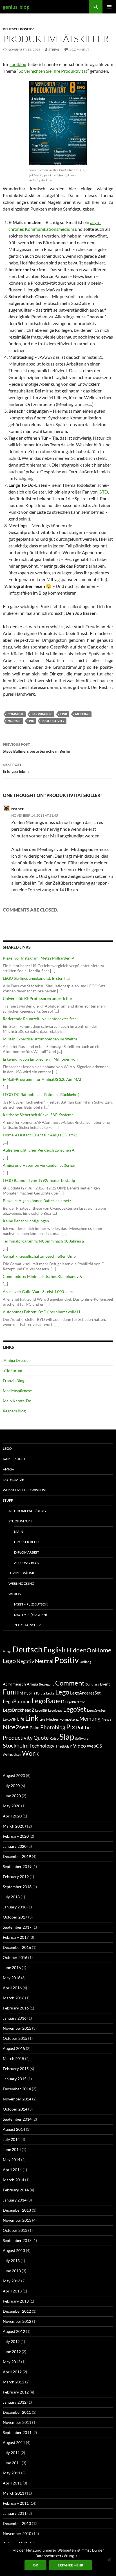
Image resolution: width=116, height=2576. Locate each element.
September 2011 (17, 2432)
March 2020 (14, 1826)
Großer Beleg (27, 1542)
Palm (34, 1727)
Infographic (42, 714)
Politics (84, 1727)
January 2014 (15, 2200)
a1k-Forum (13, 1370)
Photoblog (53, 1727)
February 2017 (16, 1937)
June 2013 (12, 2271)
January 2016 (15, 2018)
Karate (41, 1693)
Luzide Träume (22, 1573)
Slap (67, 1736)
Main (19, 1532)
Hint (19, 1693)
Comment (16, 714)
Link (64, 714)
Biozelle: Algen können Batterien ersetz (37, 1201)
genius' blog (16, 7)
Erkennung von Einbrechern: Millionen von (40, 1059)
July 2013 (11, 2261)
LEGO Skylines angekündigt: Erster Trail (37, 978)
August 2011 (14, 2443)
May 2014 (12, 2160)
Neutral (44, 1661)
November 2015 (17, 2028)
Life (21, 1719)
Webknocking (21, 1583)
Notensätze (13, 1480)
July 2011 (11, 2453)
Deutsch (11, 29)
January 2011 (15, 2513)
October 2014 (15, 2109)
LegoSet (75, 1709)
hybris (30, 1693)
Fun (9, 1692)
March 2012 (14, 2382)
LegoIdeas (55, 1710)
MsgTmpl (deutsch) (31, 1604)
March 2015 (14, 2058)
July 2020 (11, 1786)
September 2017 (17, 1927)
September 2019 (17, 1866)
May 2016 (12, 1978)
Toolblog (18, 64)
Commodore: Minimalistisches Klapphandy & (43, 1276)
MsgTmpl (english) (31, 1615)
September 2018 (17, 1887)
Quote (41, 1738)
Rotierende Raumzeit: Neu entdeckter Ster (40, 1019)
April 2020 (12, 1816)
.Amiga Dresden (17, 1360)
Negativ (25, 1661)
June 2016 (12, 1968)
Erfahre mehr (71, 2565)
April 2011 (12, 2483)
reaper (17, 809)
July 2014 (11, 2139)
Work (30, 1753)
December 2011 (17, 2412)
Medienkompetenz (62, 1719)
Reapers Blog (14, 1411)
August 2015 (14, 2048)
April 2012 (12, 2372)
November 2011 (17, 2422)
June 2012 (12, 2352)
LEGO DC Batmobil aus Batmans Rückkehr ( (41, 1094)
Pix (31, 721)
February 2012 (16, 2392)
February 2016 (16, 2008)
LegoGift (41, 1710)
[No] (109, 2560)
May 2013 (12, 2281)
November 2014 (17, 2099)
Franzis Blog (14, 1381)
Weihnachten (12, 1754)
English (54, 1650)
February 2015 (16, 2069)
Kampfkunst (14, 1459)
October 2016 (15, 1957)
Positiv (27, 29)
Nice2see (14, 721)
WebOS (14, 1594)
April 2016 (12, 1988)
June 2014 (12, 2149)
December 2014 (17, 2089)
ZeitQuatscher (27, 1625)
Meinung (82, 714)
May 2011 (12, 2473)
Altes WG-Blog (27, 1563)
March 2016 (14, 1998)
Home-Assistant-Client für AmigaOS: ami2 (40, 1135)
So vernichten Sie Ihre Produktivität (53, 71)
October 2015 (15, 2038)
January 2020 (15, 1846)
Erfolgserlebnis (16, 768)
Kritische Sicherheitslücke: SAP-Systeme (38, 1115)
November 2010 (17, 2533)
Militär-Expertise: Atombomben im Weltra (40, 1039)
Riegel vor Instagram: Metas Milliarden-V (39, 958)
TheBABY (64, 1746)
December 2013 (17, 2210)
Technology (42, 1746)
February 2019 (16, 1877)
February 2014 (16, 2190)
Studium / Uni (20, 1521)
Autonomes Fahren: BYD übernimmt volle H (42, 1312)
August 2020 (14, 1775)
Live (42, 1719)
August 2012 (14, 2331)
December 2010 (17, 2523)
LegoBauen (48, 1701)
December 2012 (17, 2311)
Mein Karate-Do (17, 1401)
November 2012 (17, 2321)
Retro (54, 1738)
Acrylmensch (14, 1684)
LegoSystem (97, 1710)
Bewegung (47, 1684)
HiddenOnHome (89, 1650)
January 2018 (15, 1907)
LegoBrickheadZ (19, 1710)
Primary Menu (109, 7)
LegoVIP (10, 1719)
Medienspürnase (17, 1391)
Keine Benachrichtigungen (26, 1221)
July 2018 (11, 1897)
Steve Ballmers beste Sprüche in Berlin (36, 748)
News (106, 1719)
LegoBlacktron (75, 1702)
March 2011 (14, 2493)
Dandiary (92, 1684)
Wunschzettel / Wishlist (25, 1490)
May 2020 (12, 1806)
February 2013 (16, 2301)
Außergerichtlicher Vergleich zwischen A (39, 1150)
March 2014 (14, 2180)
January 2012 (15, 2402)
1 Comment (79, 50)
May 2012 (12, 2362)
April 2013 (12, 2291)
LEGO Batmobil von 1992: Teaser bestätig (39, 1180)
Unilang (85, 1662)
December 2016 (17, 1947)
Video (79, 1746)
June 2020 (12, 1796)
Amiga (8, 1469)
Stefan (54, 50)
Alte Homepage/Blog (27, 1511)
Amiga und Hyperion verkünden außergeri (40, 1165)
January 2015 (15, 2079)
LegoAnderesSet (85, 1693)
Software (82, 1738)
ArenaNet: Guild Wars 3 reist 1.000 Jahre (39, 1292)
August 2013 (14, 2250)
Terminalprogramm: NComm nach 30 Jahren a (43, 1241)
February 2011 (16, 2503)
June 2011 (12, 2463)
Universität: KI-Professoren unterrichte (37, 998)
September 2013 (17, 2240)
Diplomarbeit (27, 1552)
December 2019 (17, 1856)
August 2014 (14, 2129)
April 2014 (12, 2170)
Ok (35, 2565)
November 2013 (17, 2220)
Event (105, 1684)
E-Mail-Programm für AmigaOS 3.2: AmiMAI (42, 1079)
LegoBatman (17, 1701)
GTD (103, 492)
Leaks (50, 1693)
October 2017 (15, 1917)
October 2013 (15, 2230)
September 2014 (17, 2119)
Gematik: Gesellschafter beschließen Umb (39, 1256)
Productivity (53, 721)
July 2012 (11, 2341)
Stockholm (16, 1745)
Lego (7, 1448)
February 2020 (16, 1836)
